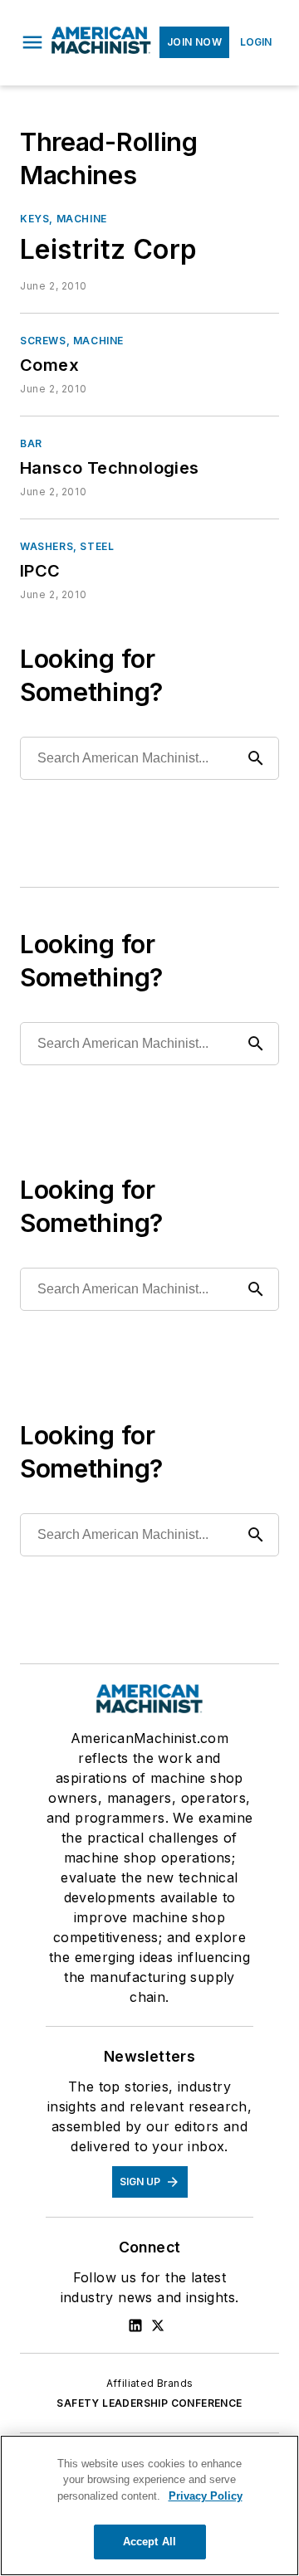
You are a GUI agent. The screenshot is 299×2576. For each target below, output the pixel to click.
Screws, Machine (72, 341)
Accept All (149, 2542)
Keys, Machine (64, 219)
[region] (149, 2505)
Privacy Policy (206, 2496)
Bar (31, 443)
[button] (32, 42)
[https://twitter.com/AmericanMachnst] (158, 2325)
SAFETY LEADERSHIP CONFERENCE (149, 2403)
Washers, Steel (67, 546)
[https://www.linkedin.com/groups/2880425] (135, 2325)
